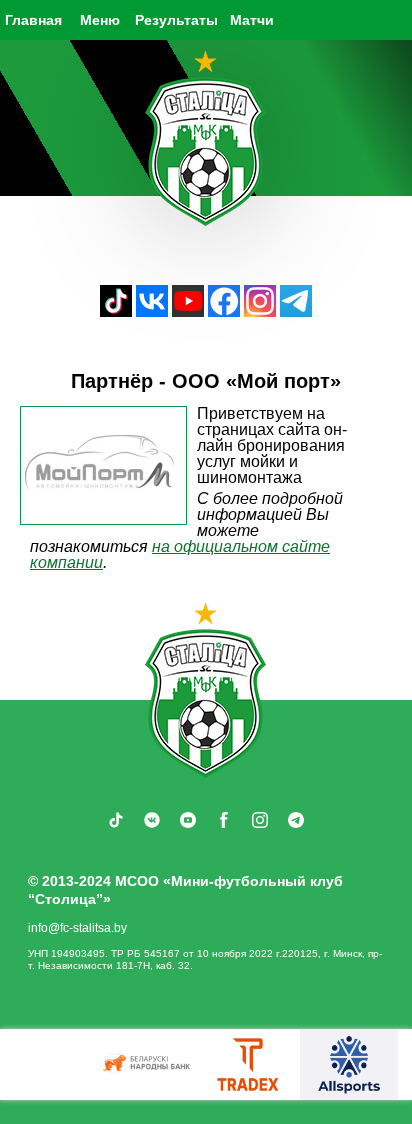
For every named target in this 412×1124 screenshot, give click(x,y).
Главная (33, 20)
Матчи (252, 20)
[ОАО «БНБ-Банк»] (149, 1064)
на (163, 546)
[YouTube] (188, 311)
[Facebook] (224, 311)
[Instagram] (260, 311)
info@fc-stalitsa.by (77, 928)
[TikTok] (116, 311)
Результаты (176, 20)
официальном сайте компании (180, 554)
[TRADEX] (249, 1064)
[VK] (152, 311)
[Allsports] (349, 1064)
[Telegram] (296, 311)
